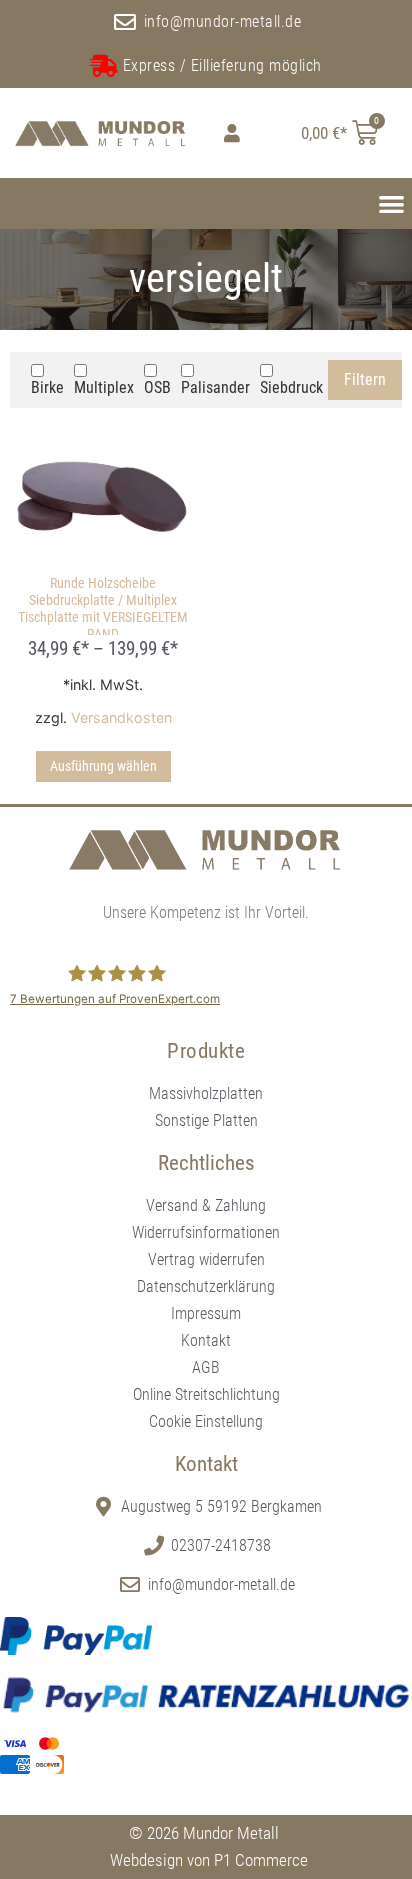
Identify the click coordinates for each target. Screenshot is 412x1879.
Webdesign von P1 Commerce (209, 1860)
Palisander (215, 387)
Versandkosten (121, 717)
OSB (157, 387)
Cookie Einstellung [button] (206, 1421)
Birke (47, 387)
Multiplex (104, 387)
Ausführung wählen (103, 766)
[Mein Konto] (229, 133)
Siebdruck (291, 387)
